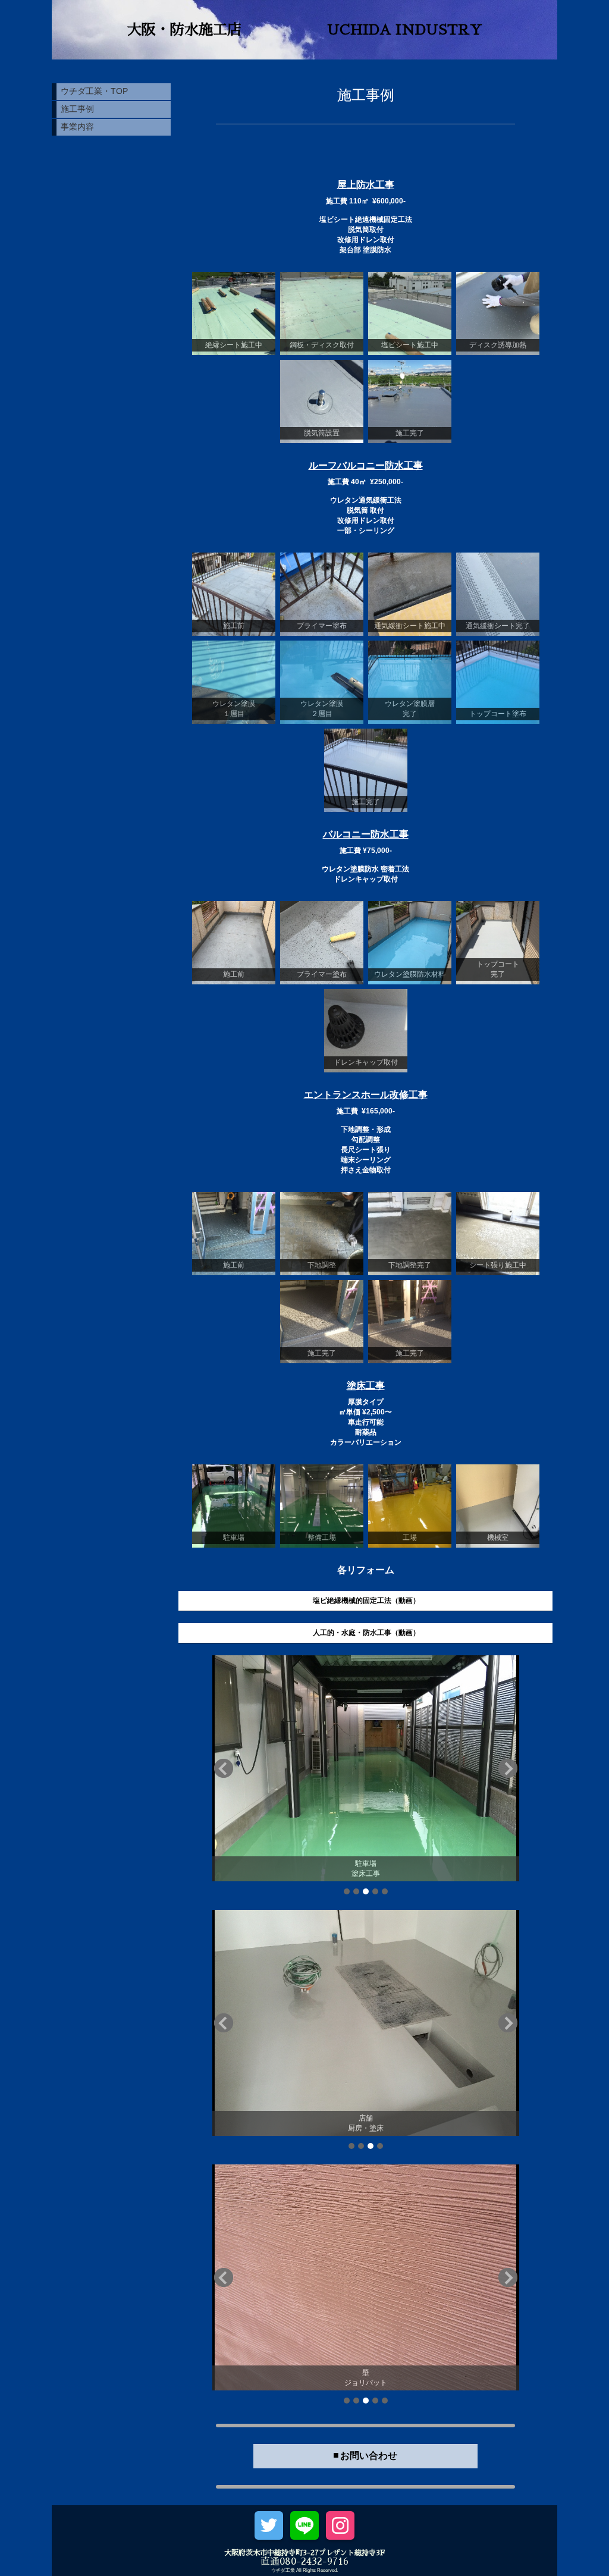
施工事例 (77, 109)
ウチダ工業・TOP (94, 91)
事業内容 (77, 127)
